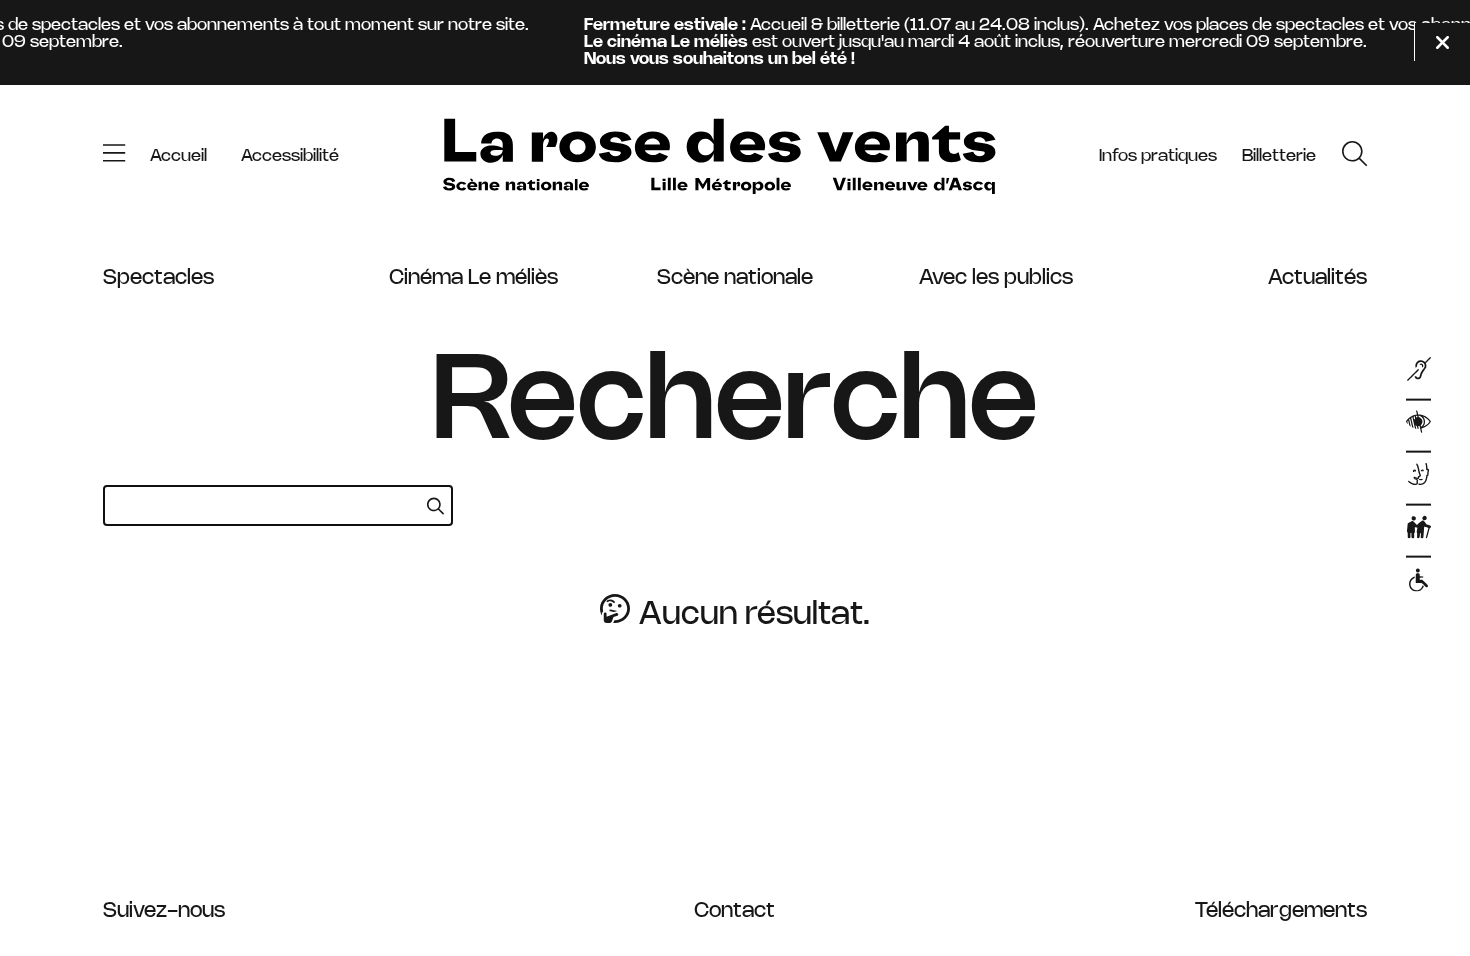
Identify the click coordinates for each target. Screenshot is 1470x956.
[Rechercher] (1354, 156)
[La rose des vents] (719, 156)
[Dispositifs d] (1419, 477)
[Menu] (114, 156)
